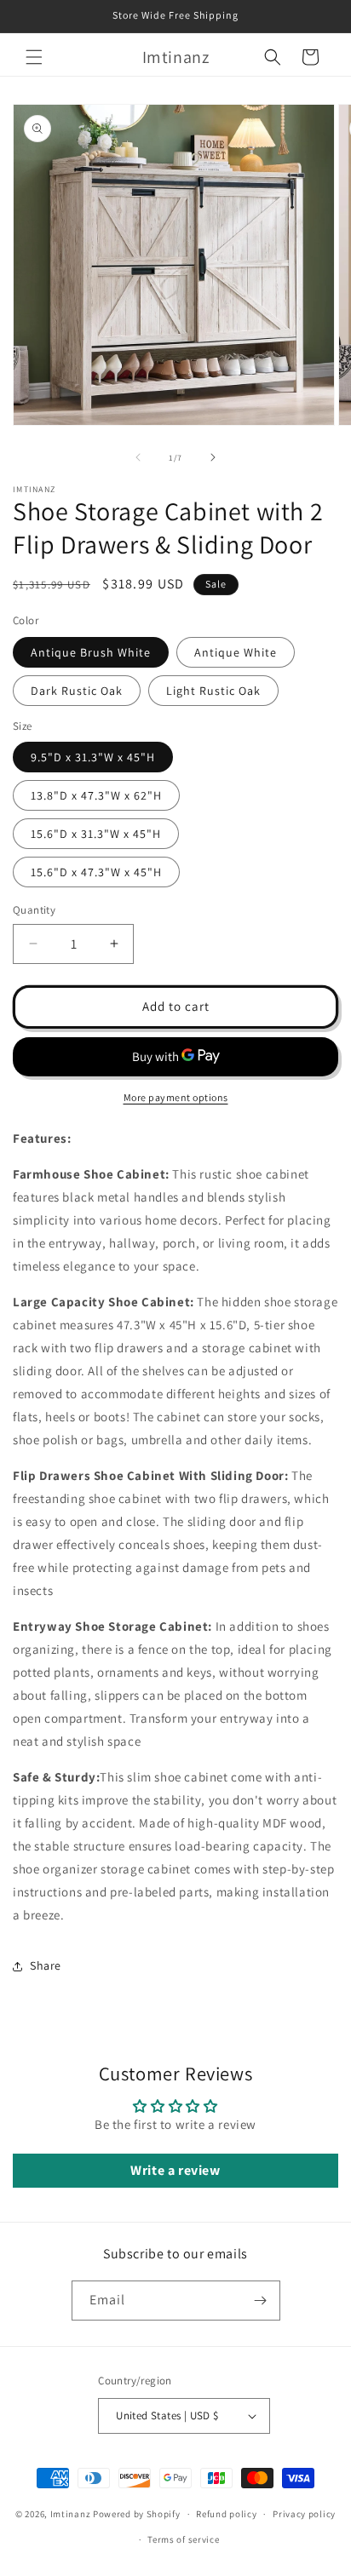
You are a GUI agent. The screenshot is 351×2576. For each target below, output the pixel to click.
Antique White (236, 652)
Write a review (175, 2170)
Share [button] (46, 1965)
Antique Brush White (91, 652)
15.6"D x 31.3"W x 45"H (96, 834)
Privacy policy (304, 2514)
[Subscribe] (261, 2301)
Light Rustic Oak (213, 691)
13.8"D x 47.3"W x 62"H (96, 795)
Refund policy (226, 2514)
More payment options (176, 1097)
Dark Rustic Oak (77, 691)
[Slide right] (213, 457)
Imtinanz (71, 2514)
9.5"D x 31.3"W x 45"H (93, 757)
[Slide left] (138, 457)
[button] (34, 57)
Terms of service (183, 2539)
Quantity (34, 910)
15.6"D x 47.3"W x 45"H (96, 872)
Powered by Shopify (137, 2514)
